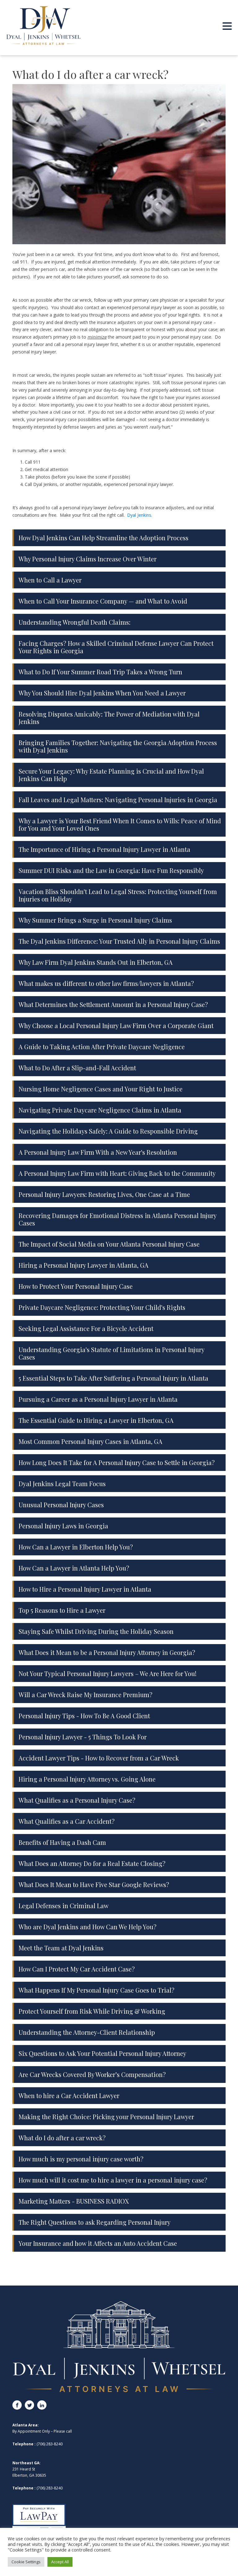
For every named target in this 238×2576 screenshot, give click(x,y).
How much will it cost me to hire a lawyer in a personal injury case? (113, 2180)
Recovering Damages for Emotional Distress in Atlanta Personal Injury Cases (117, 1219)
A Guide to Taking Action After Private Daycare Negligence (102, 1047)
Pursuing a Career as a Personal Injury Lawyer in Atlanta (98, 1399)
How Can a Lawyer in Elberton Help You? (76, 1547)
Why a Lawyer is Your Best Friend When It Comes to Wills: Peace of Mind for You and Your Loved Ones (120, 824)
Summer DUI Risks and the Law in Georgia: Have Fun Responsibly (111, 870)
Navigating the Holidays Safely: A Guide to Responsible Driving (108, 1131)
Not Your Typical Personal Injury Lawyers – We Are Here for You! (108, 1673)
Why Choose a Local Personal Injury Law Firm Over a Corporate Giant (116, 1025)
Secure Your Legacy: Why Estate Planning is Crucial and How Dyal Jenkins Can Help (111, 775)
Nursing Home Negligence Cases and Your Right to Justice (101, 1089)
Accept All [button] (60, 2562)
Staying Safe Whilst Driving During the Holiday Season (96, 1631)
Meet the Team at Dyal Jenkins (61, 1948)
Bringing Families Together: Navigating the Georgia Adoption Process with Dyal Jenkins (118, 746)
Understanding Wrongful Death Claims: (75, 622)
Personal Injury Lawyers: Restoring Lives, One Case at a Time (104, 1194)
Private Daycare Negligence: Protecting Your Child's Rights (102, 1307)
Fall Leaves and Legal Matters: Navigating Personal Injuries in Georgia (118, 800)
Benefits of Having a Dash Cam (62, 1842)
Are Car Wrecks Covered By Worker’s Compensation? (92, 2074)
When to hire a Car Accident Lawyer (69, 2095)
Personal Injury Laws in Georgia (63, 1526)
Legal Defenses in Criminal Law (64, 1906)
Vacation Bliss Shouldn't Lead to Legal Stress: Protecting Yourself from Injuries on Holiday (118, 895)
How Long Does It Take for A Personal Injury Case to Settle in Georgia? (117, 1462)
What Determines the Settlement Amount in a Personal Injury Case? (113, 1004)
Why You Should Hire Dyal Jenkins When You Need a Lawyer (102, 693)
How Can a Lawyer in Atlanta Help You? (74, 1568)
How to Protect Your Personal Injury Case (76, 1286)
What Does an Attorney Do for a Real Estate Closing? (92, 1863)
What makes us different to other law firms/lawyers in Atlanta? (106, 983)
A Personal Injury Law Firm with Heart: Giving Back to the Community (117, 1173)
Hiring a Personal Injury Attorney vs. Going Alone (87, 1779)
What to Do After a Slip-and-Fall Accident (77, 1068)
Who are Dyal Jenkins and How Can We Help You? (88, 1927)
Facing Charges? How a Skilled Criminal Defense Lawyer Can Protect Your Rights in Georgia (116, 647)
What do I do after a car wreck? (62, 2138)
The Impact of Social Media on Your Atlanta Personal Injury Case (109, 1244)
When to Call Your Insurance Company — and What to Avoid (103, 601)
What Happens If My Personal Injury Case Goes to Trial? (97, 1990)
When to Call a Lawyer (50, 580)
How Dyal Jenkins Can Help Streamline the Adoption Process (104, 538)
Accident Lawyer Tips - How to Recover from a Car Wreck (99, 1758)
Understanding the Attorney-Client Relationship (87, 2032)
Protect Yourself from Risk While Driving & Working (92, 2011)
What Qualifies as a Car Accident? (67, 1821)
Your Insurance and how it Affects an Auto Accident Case (98, 2243)
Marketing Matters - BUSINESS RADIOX (74, 2201)
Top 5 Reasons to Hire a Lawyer (62, 1610)
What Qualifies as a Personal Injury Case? (77, 1800)
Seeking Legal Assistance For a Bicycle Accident (86, 1328)
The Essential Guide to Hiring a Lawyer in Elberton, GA (96, 1420)
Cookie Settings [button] (26, 2562)
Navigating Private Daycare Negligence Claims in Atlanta (100, 1110)
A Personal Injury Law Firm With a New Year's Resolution (98, 1152)
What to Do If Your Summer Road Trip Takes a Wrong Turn (100, 672)
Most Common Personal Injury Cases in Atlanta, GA (90, 1441)
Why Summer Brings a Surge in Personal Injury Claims (95, 920)
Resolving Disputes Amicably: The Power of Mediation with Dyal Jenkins (109, 718)
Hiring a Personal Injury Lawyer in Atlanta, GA (84, 1265)
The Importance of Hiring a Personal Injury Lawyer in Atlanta (104, 849)
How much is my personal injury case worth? (81, 2159)
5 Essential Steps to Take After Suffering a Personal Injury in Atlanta (113, 1378)
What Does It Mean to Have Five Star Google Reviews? (94, 1884)
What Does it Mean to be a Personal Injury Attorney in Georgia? (107, 1652)
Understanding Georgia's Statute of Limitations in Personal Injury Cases (111, 1353)
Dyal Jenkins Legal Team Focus (62, 1484)
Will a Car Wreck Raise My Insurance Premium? (86, 1695)
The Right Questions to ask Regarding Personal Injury (95, 2222)
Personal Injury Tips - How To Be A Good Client (84, 1716)
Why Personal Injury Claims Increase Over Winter (88, 559)
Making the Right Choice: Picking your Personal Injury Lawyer (106, 2117)
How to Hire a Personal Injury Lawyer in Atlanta (85, 1589)
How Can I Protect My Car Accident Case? (77, 1969)
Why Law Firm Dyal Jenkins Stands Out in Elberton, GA (96, 962)
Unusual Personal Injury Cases (61, 1505)
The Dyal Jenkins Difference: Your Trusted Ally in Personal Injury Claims (119, 941)
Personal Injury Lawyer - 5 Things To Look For (83, 1737)
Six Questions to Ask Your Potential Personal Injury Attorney (102, 2053)
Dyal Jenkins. (140, 515)
